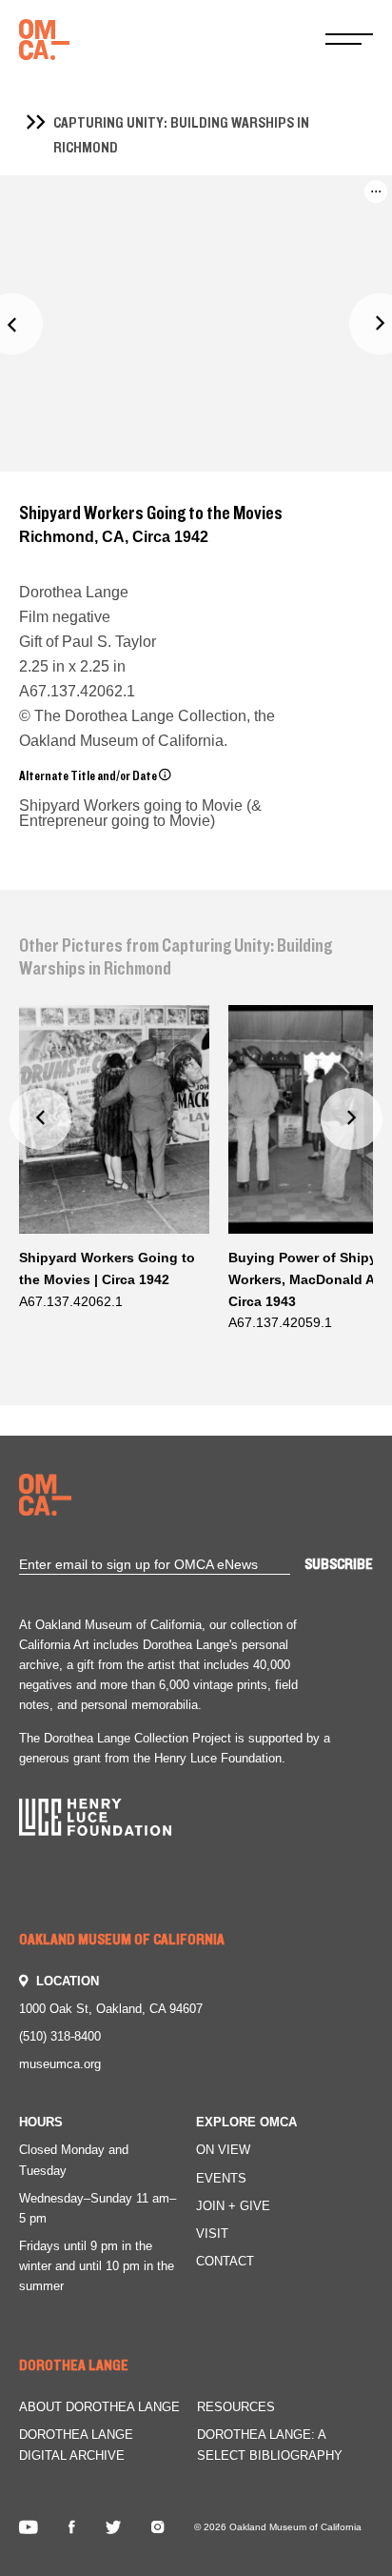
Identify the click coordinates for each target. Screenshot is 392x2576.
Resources (236, 2407)
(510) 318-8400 (60, 2036)
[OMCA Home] (44, 40)
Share (310, 211)
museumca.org (60, 2064)
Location (68, 1981)
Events (221, 2178)
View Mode (328, 243)
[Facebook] (72, 2528)
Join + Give (233, 2206)
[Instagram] (157, 2528)
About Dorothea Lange (99, 2407)
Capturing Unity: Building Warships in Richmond (181, 135)
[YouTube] (29, 2528)
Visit (212, 2234)
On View (223, 2150)
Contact (225, 2261)
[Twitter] (113, 2528)
